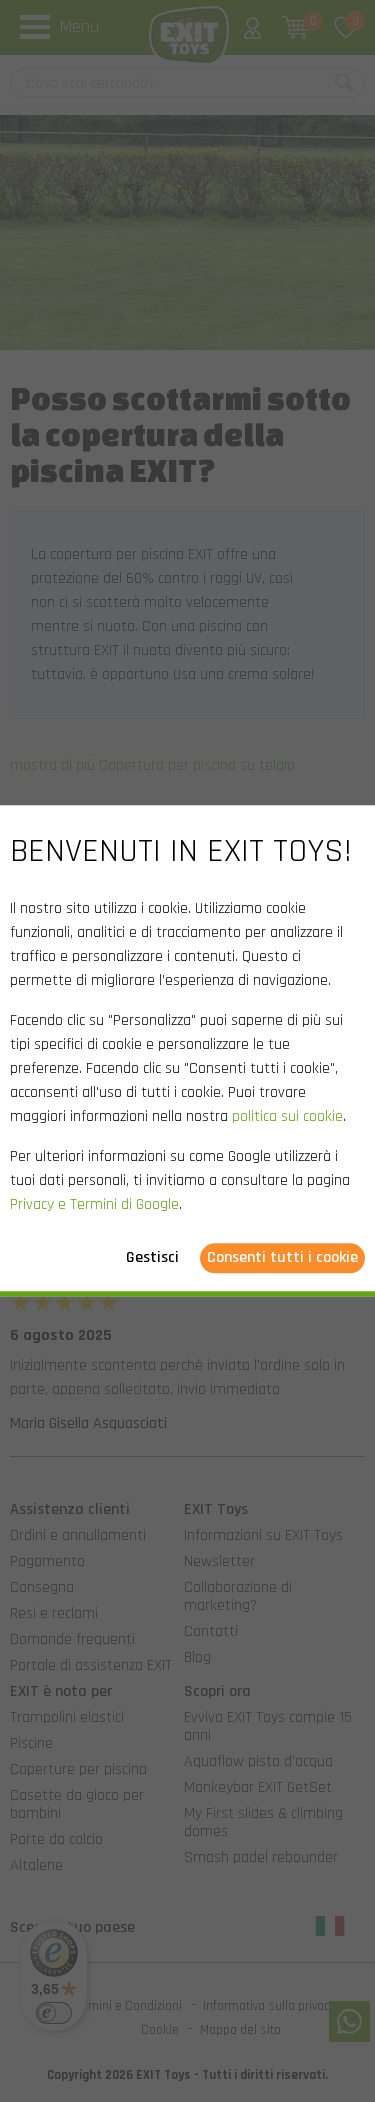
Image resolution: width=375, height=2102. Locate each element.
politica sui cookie (287, 1117)
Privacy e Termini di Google (94, 1205)
